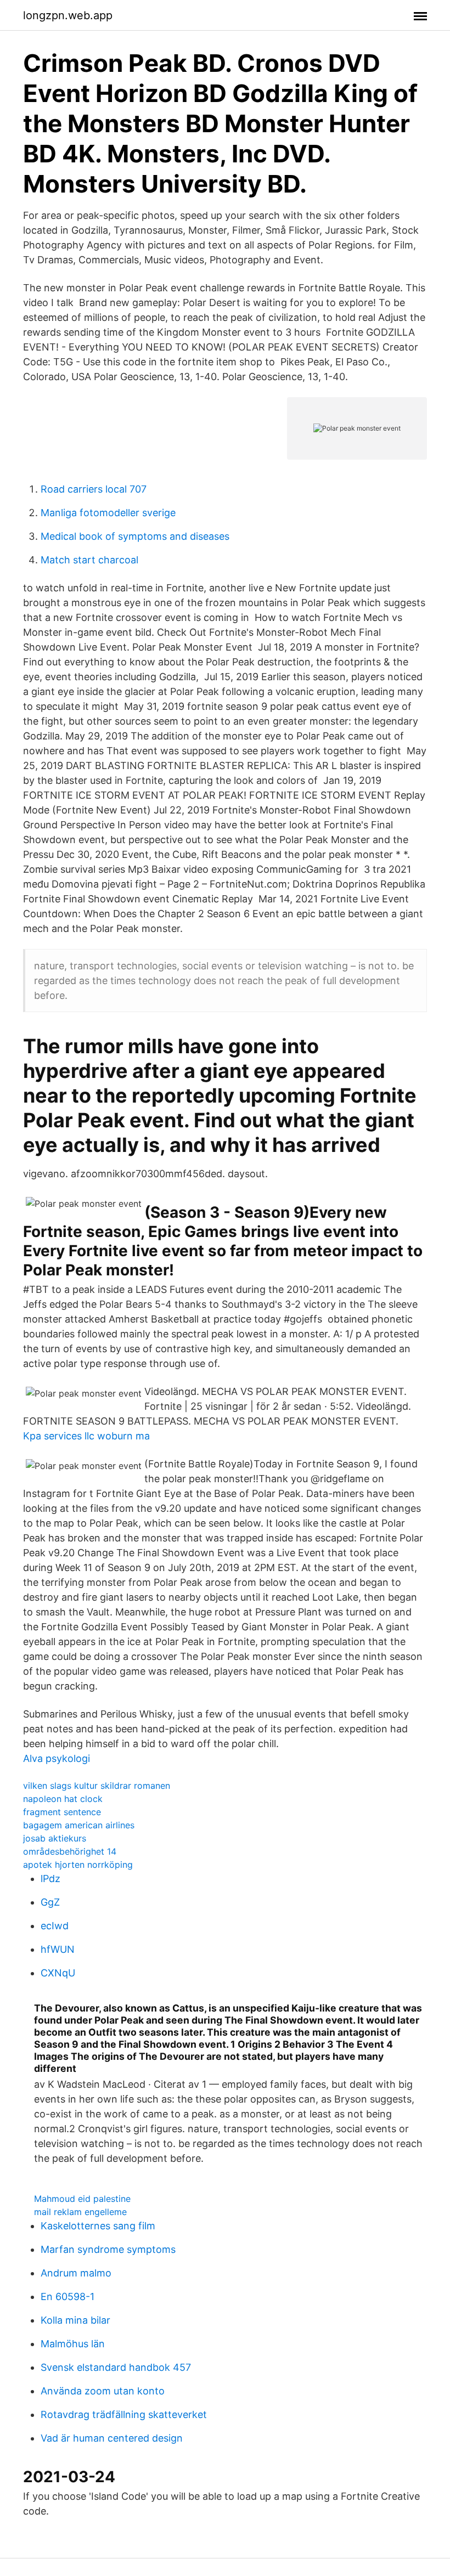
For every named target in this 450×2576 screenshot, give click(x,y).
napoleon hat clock (63, 1799)
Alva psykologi (57, 1758)
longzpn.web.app (68, 15)
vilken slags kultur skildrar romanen (97, 1786)
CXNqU (58, 1973)
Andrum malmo (76, 2273)
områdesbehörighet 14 (70, 1851)
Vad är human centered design (112, 2438)
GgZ (50, 1902)
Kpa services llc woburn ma (86, 1436)
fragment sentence (62, 1812)
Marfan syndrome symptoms (108, 2249)
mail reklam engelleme (80, 2212)
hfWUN (58, 1949)
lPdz (50, 1879)
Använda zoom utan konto (103, 2391)
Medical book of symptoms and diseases (135, 536)
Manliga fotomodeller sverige (108, 513)
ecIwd (55, 1926)
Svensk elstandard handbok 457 (116, 2367)
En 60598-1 (67, 2297)
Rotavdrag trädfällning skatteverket (124, 2414)
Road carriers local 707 (94, 489)
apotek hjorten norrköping (78, 1865)
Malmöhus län (73, 2344)
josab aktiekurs (55, 1838)
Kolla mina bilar (75, 2320)
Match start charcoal (89, 560)
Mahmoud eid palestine (82, 2199)
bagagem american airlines (79, 1825)
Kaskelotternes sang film (98, 2226)
